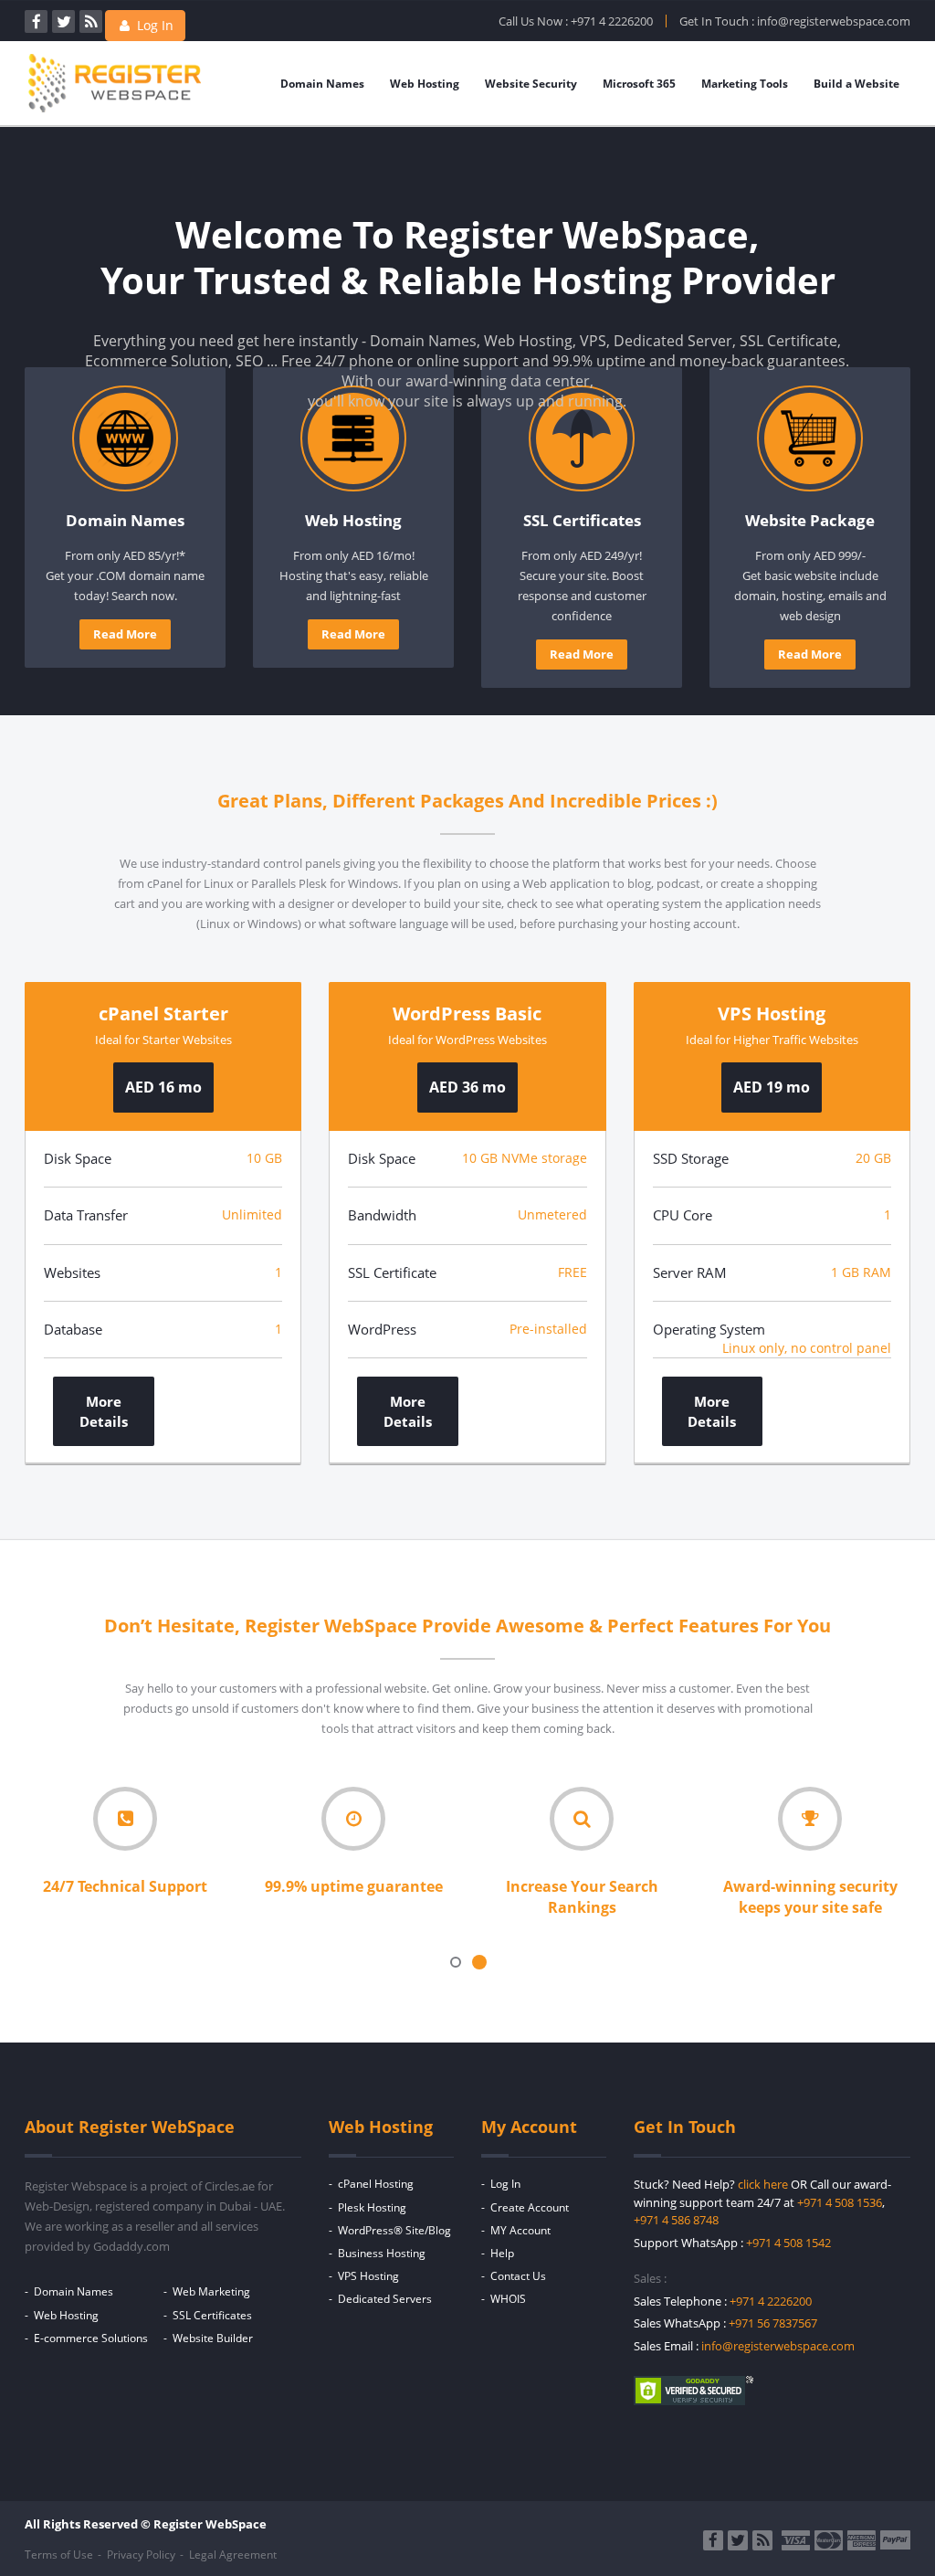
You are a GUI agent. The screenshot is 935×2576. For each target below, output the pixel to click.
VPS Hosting (368, 2276)
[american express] (861, 2540)
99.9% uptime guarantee (354, 1886)
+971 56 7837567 (773, 2323)
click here (763, 2184)
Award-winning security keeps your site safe (810, 1897)
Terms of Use (59, 2555)
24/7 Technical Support (125, 1886)
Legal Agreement (233, 2555)
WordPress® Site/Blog (394, 2230)
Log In (153, 25)
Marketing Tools (745, 84)
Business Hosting (382, 2253)
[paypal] (895, 2540)
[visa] (796, 2540)
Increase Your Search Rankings (582, 1897)
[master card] (829, 2540)
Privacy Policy (141, 2555)
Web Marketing (211, 2291)
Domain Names (322, 84)
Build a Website (856, 84)
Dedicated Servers (385, 2299)
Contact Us (518, 2276)
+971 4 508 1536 (840, 2202)
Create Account (530, 2207)
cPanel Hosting (376, 2184)
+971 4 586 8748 (676, 2220)
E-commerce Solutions (91, 2338)
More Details (104, 1411)
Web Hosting (425, 84)
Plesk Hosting (372, 2207)
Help (502, 2253)
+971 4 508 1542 (788, 2243)
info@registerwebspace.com (834, 21)
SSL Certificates (212, 2315)
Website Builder (213, 2338)
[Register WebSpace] (115, 111)
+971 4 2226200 (612, 21)
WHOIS (508, 2299)
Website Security (531, 84)
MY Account (520, 2230)
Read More (125, 634)
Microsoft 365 (639, 84)
